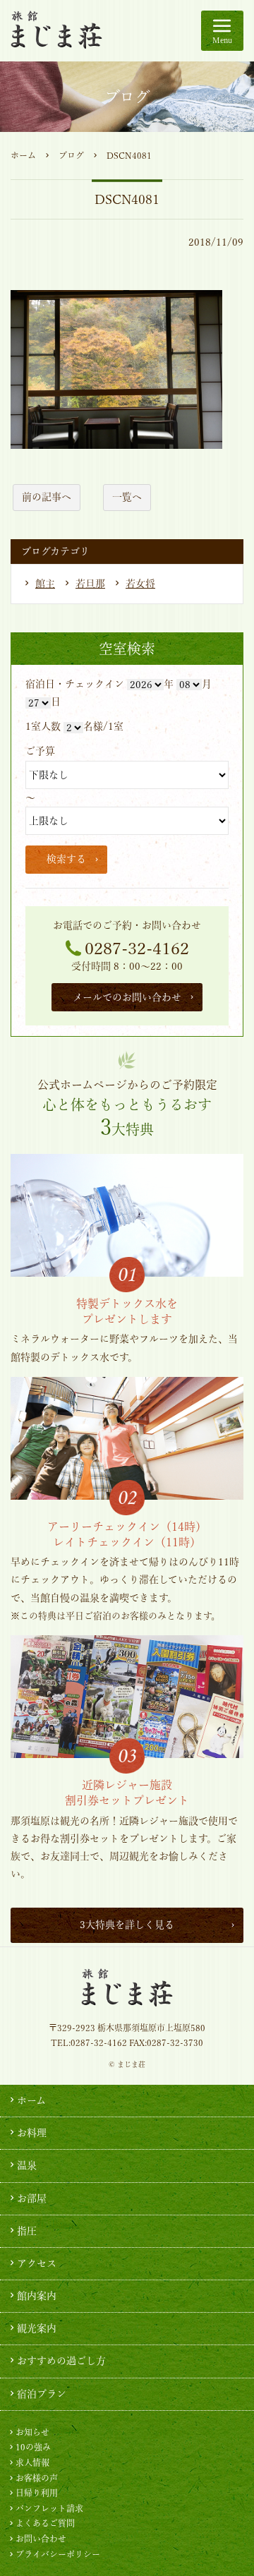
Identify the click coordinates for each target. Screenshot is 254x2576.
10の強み (33, 2447)
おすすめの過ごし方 (61, 2361)
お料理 (32, 2133)
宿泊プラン (42, 2394)
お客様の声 (37, 2478)
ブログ (71, 155)
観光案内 (37, 2328)
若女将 (140, 584)
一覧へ (127, 497)
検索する (66, 859)
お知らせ (32, 2432)
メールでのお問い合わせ (127, 997)
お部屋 (32, 2198)
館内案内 (37, 2296)
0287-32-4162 (137, 949)
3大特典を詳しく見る (127, 1925)
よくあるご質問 (45, 2523)
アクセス (37, 2263)
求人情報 (32, 2462)
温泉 (27, 2165)
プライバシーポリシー (58, 2554)
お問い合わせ (41, 2539)
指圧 (27, 2231)
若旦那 (90, 584)
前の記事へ (47, 497)
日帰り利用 (37, 2493)
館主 (45, 584)
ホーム (23, 155)
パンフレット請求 (49, 2508)
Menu (222, 40)
